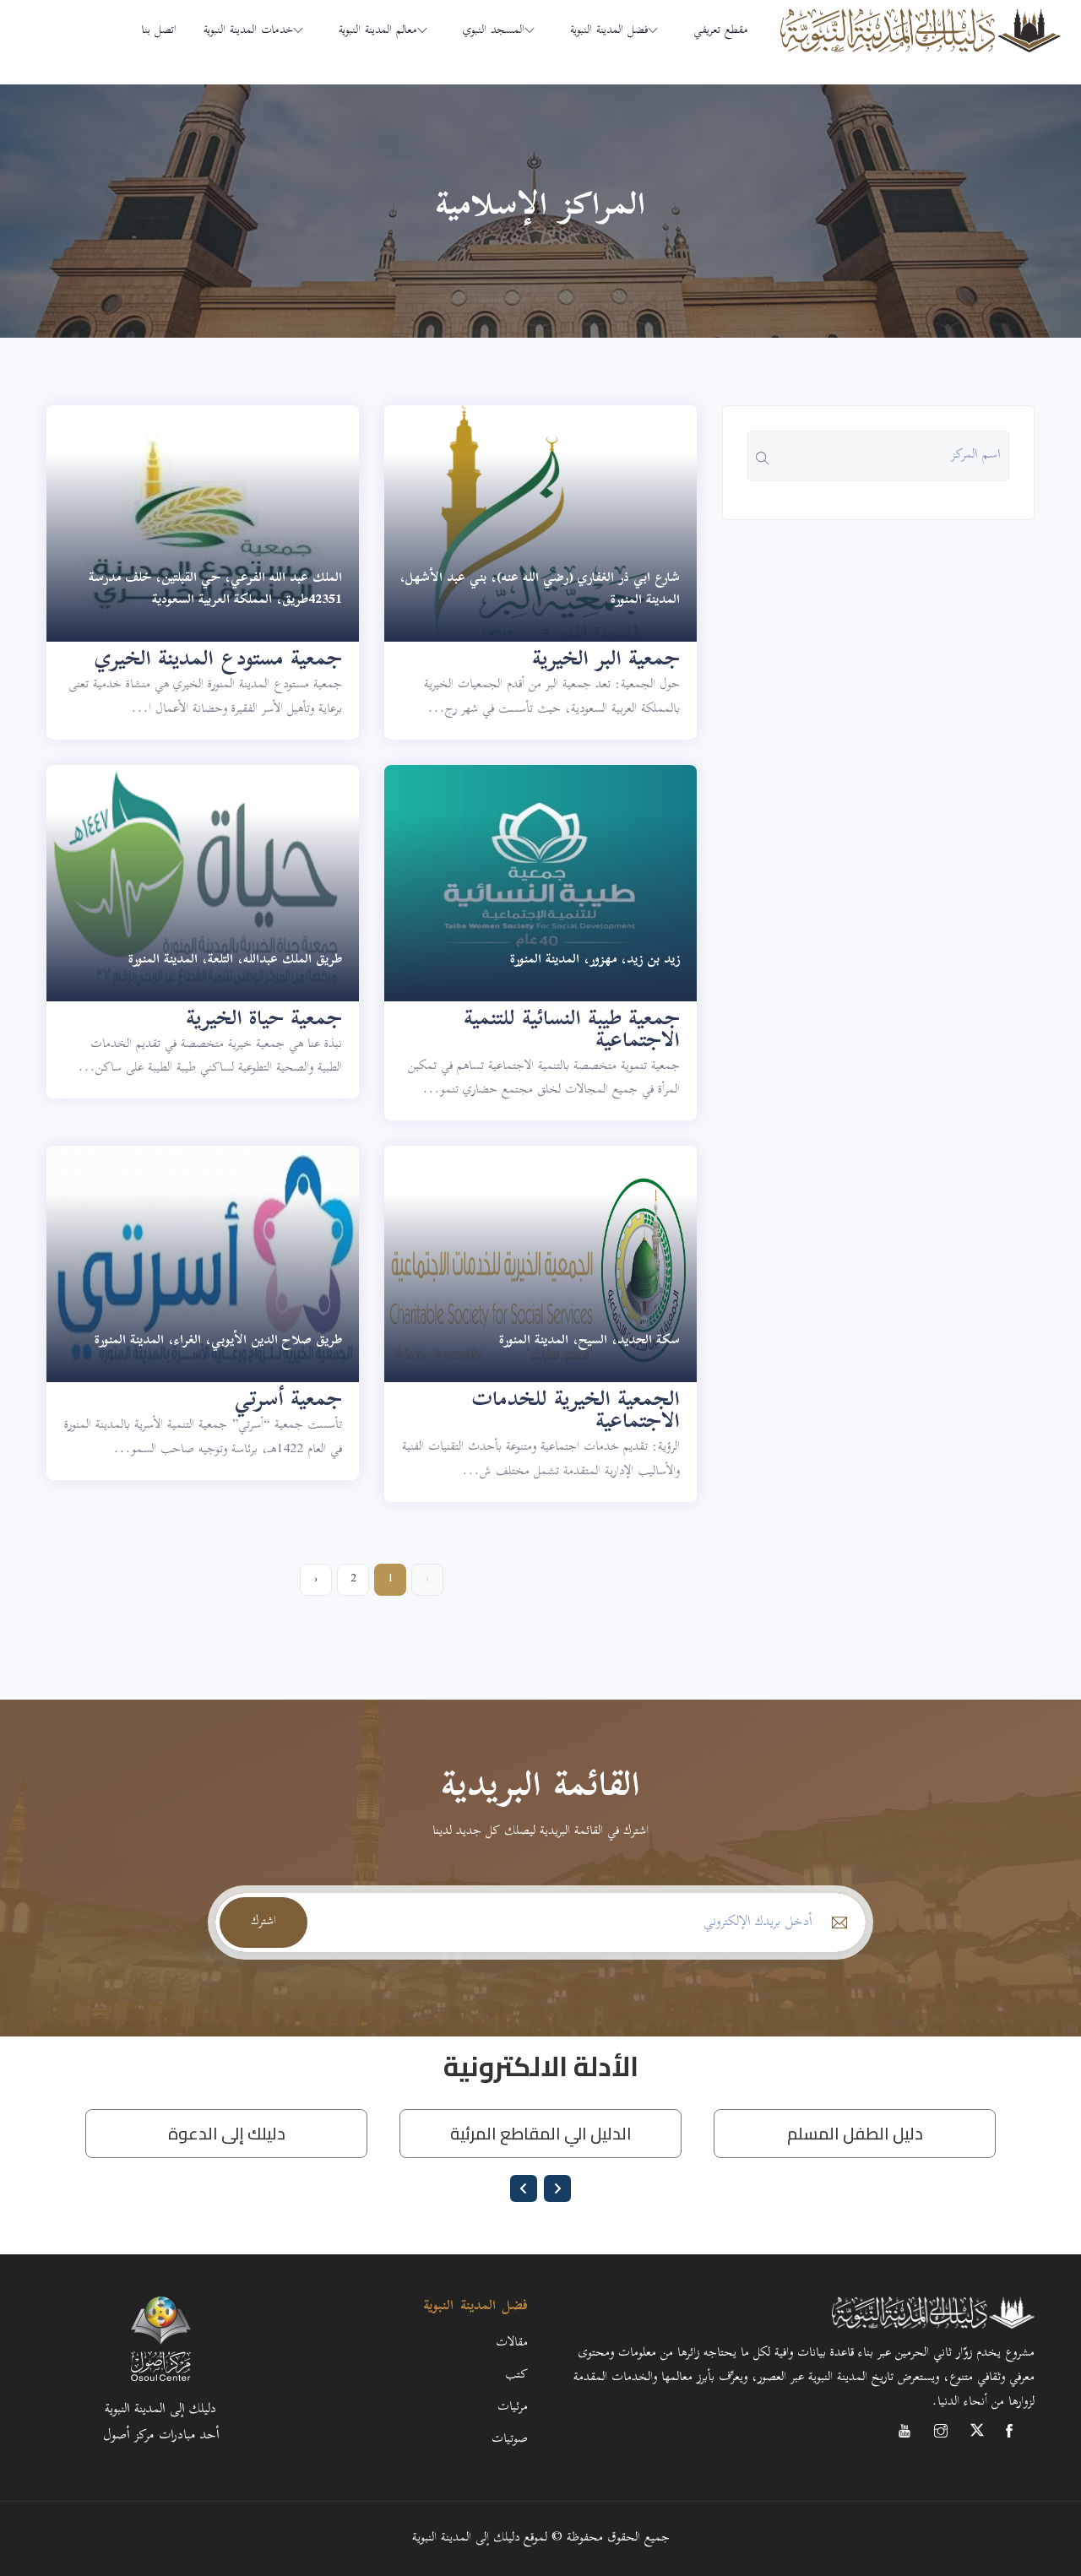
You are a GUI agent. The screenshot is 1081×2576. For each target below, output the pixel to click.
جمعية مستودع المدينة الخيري (218, 661)
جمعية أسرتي (288, 1402)
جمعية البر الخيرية (606, 661)
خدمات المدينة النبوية (248, 31)
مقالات (512, 2343)
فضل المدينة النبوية (609, 31)
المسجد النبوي (494, 31)
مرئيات (513, 2408)
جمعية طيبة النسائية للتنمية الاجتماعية (572, 1032)
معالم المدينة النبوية (378, 31)
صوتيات (510, 2440)
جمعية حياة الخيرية (264, 1021)
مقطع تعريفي (721, 31)
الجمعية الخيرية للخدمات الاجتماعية (576, 1413)
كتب (516, 2375)
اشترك (263, 1922)
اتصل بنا (159, 31)
